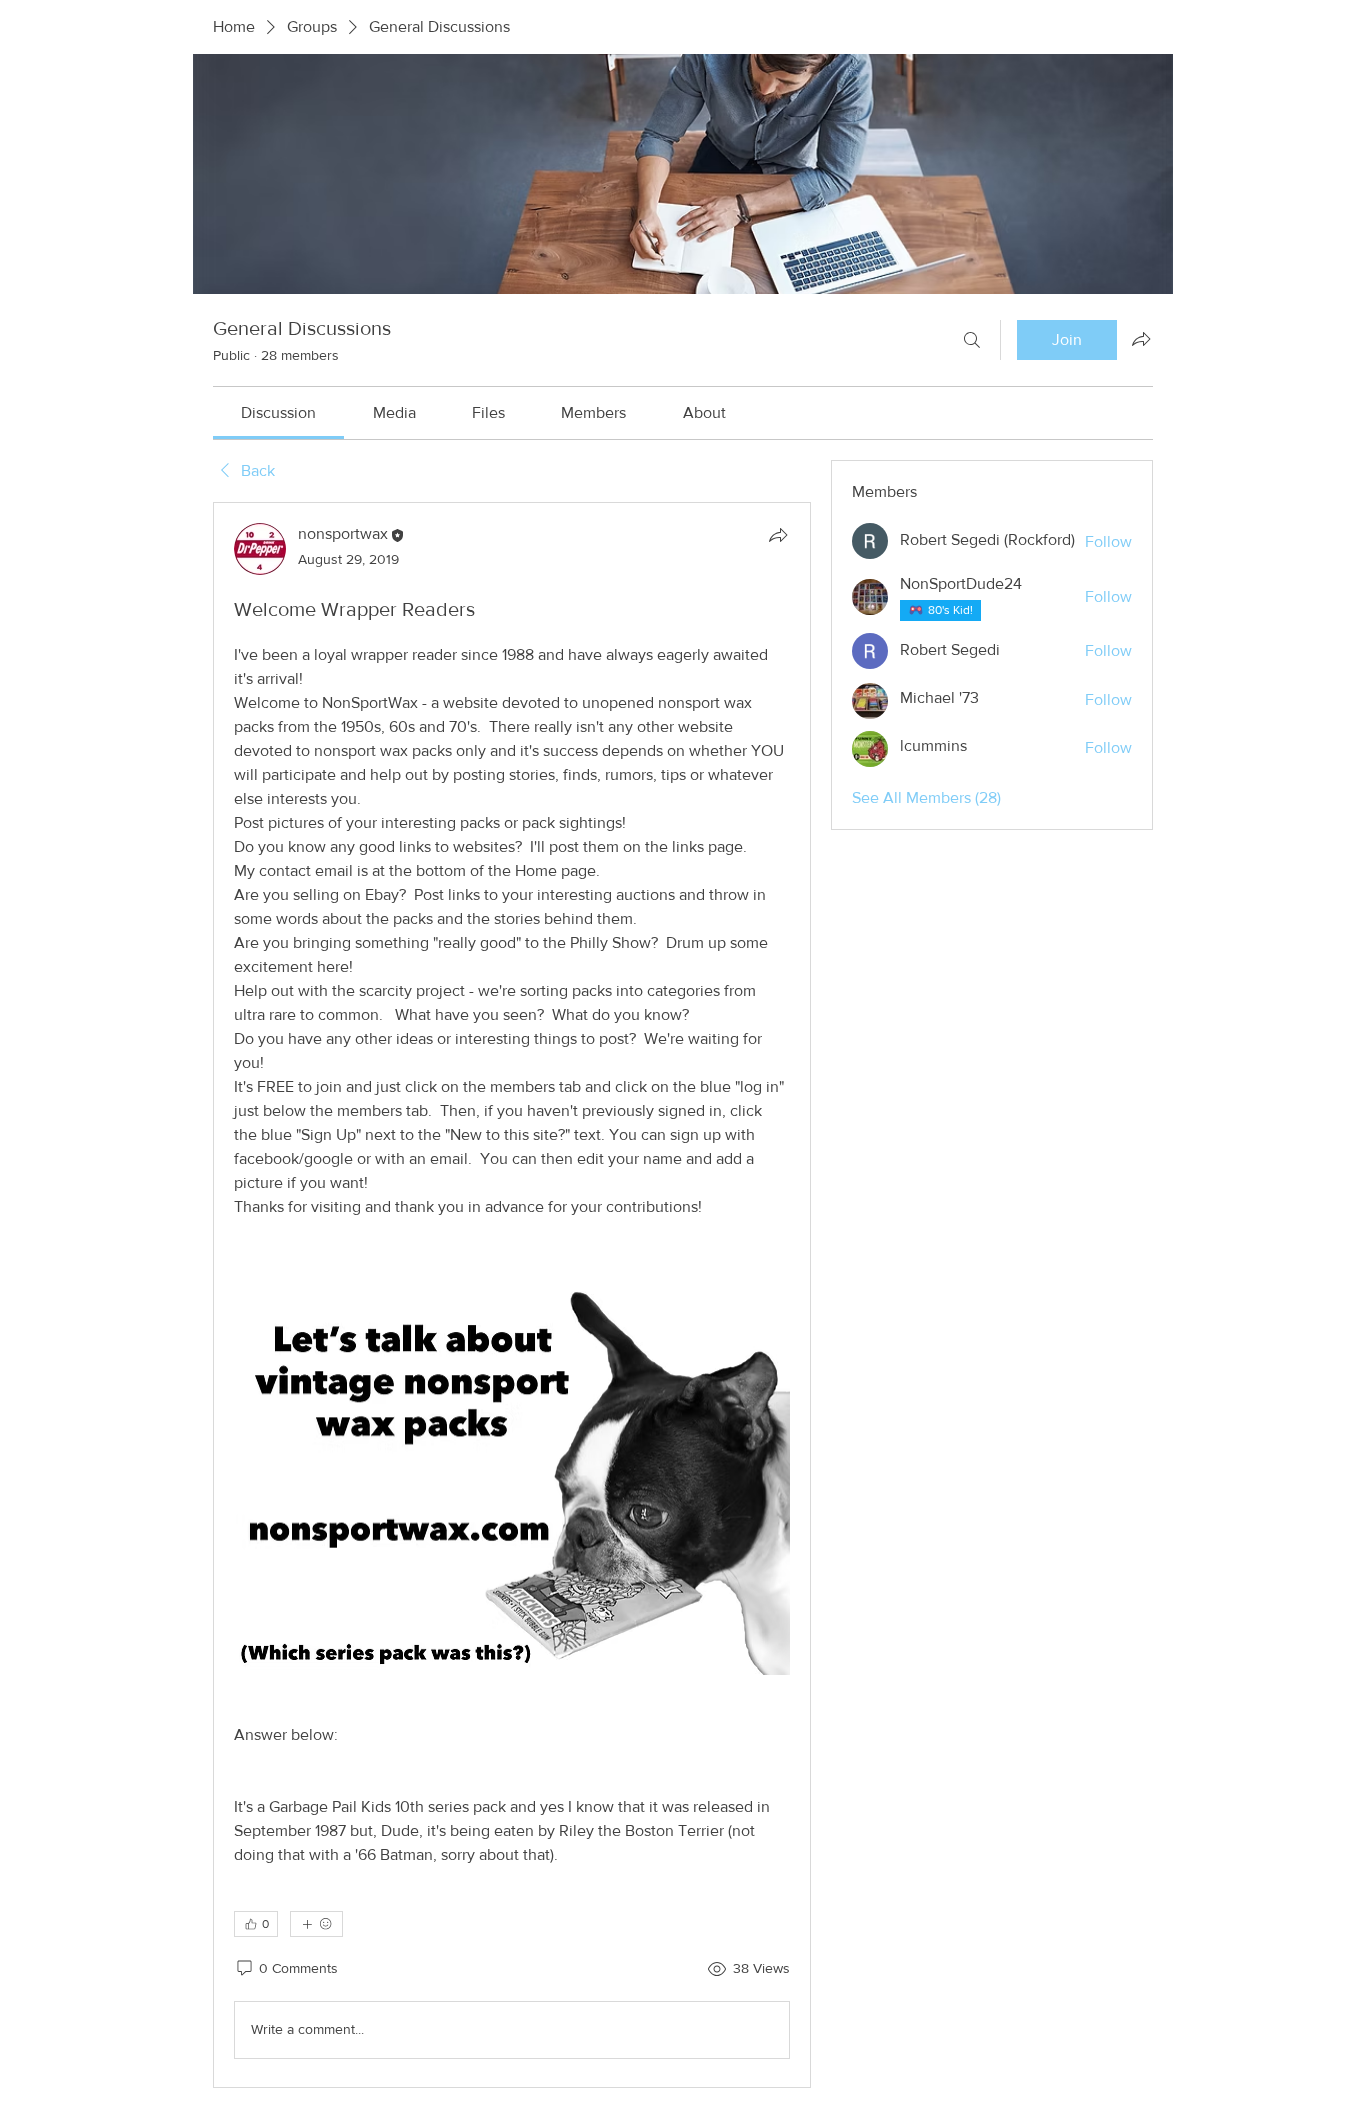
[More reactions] (316, 1924)
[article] (512, 1294)
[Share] (778, 535)
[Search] (972, 340)
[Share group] (1141, 339)
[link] (278, 412)
